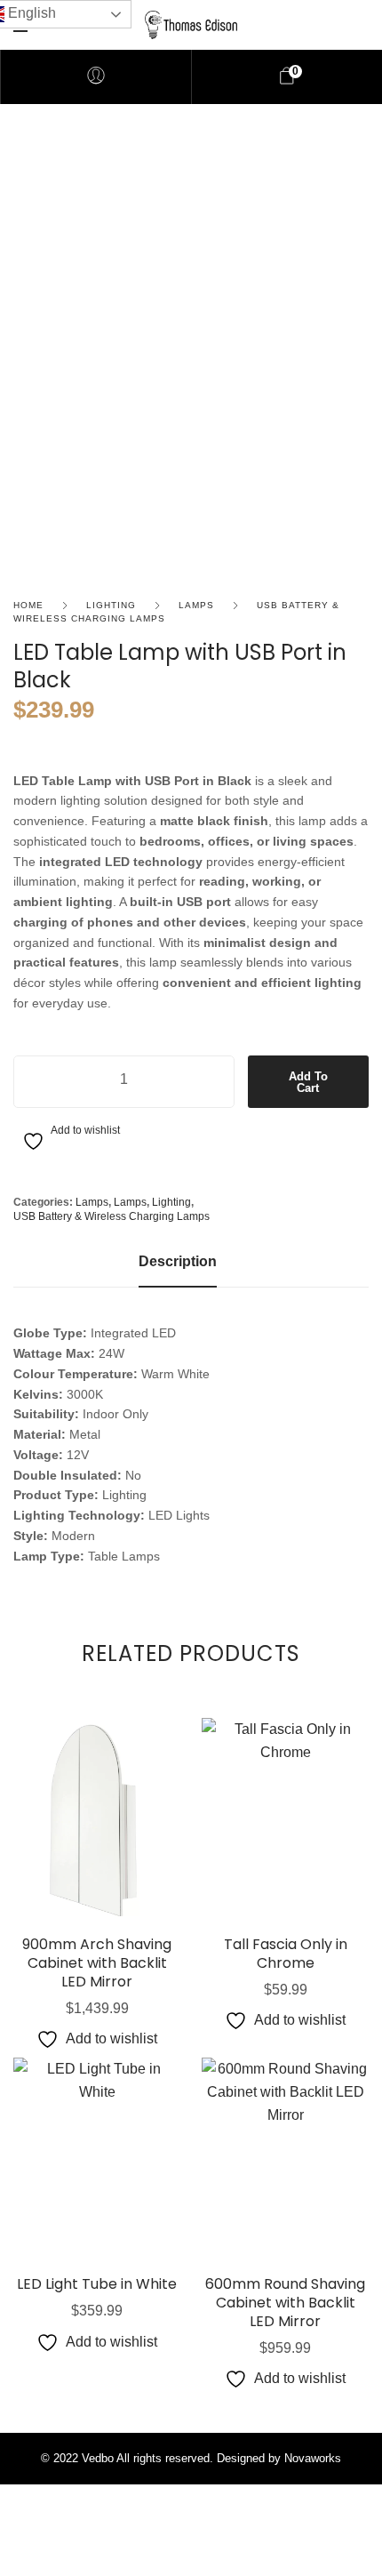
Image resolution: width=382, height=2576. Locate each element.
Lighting (111, 605)
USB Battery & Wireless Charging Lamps (111, 1216)
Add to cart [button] (97, 1898)
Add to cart (308, 1082)
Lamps (196, 605)
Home (28, 605)
